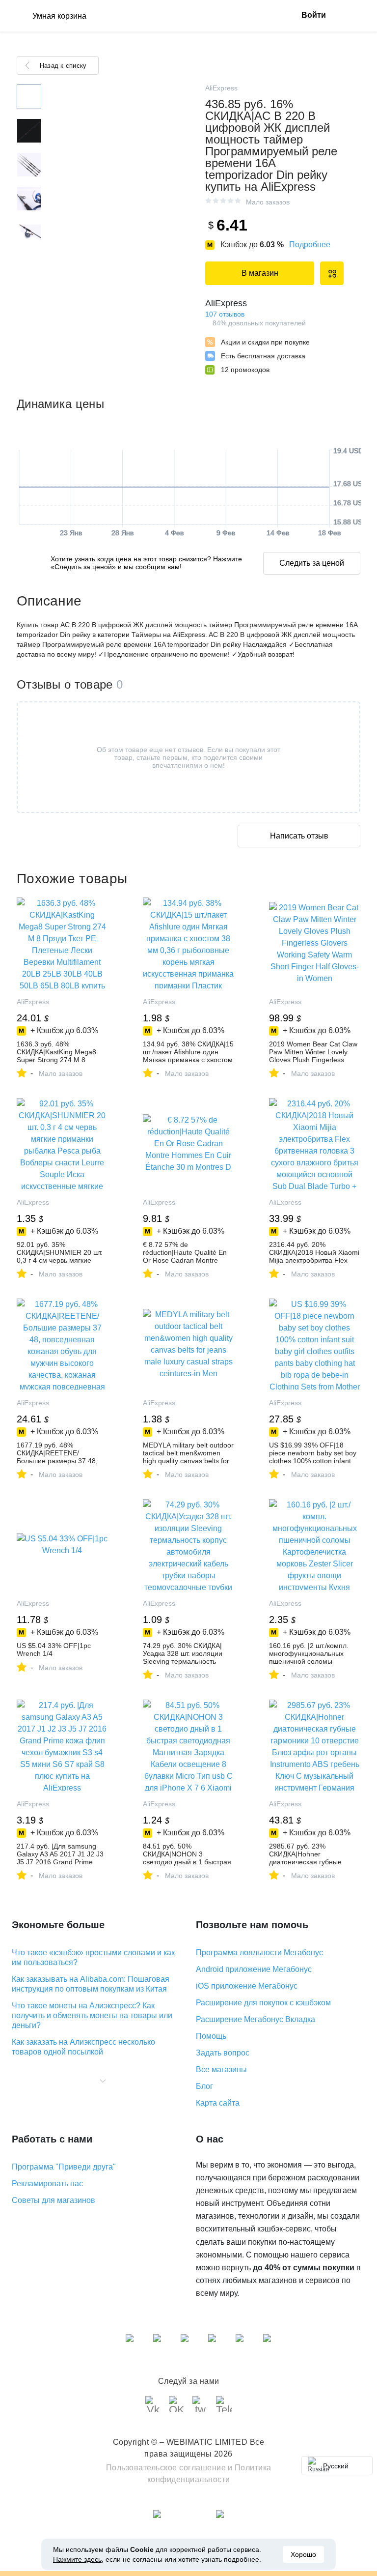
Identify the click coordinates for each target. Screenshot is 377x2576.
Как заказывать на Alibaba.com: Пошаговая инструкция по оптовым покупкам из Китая (91, 1984)
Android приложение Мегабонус (254, 1969)
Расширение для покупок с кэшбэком (263, 2003)
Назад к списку (63, 66)
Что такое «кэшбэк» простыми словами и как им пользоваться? (93, 1957)
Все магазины (221, 2069)
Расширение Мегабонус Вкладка (256, 2019)
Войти (314, 15)
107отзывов (225, 314)
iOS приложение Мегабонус (247, 1986)
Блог (204, 2086)
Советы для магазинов (54, 2200)
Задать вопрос (223, 2053)
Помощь (211, 2036)
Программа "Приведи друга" (64, 2167)
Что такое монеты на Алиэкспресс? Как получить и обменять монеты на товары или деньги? (92, 2015)
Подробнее (310, 245)
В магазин (260, 273)
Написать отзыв (299, 836)
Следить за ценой (312, 563)
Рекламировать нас (47, 2184)
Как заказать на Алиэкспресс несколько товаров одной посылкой (83, 2047)
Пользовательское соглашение (166, 2468)
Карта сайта (218, 2103)
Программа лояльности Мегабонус (259, 1953)
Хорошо (303, 2554)
